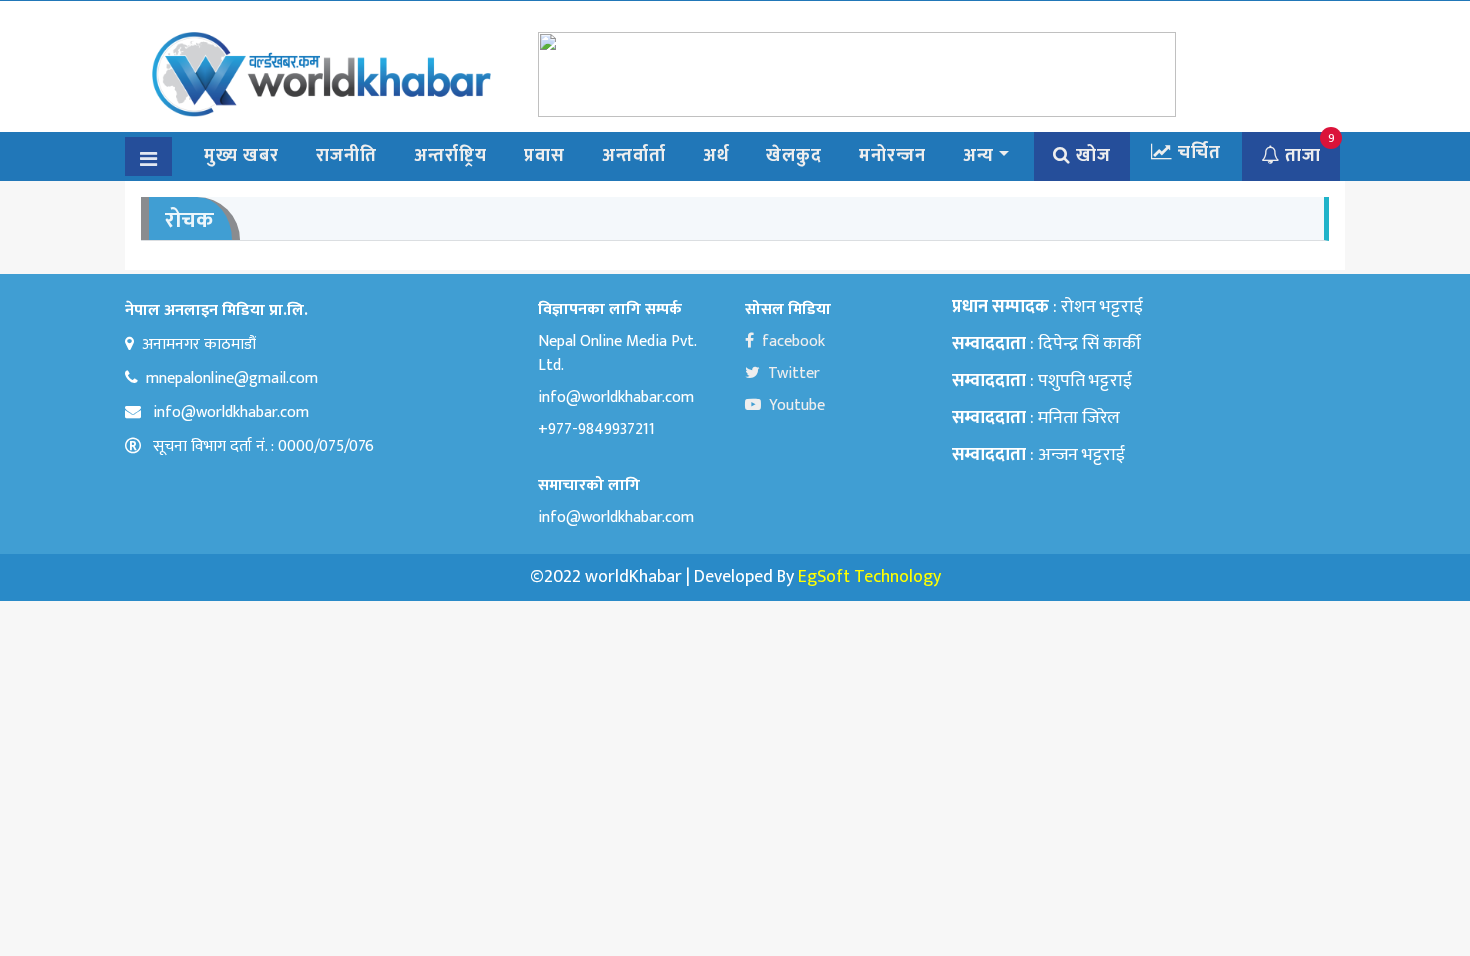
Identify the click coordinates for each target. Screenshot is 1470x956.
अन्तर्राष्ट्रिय (450, 156)
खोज (1091, 156)
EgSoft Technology (869, 577)
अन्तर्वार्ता (634, 156)
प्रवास (544, 156)
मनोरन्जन (892, 156)
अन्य (978, 156)
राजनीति (346, 156)
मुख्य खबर (241, 156)
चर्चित (1197, 153)
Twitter (794, 373)
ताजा (1300, 156)
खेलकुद (794, 156)
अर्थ (716, 156)
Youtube (797, 405)
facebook (793, 341)
